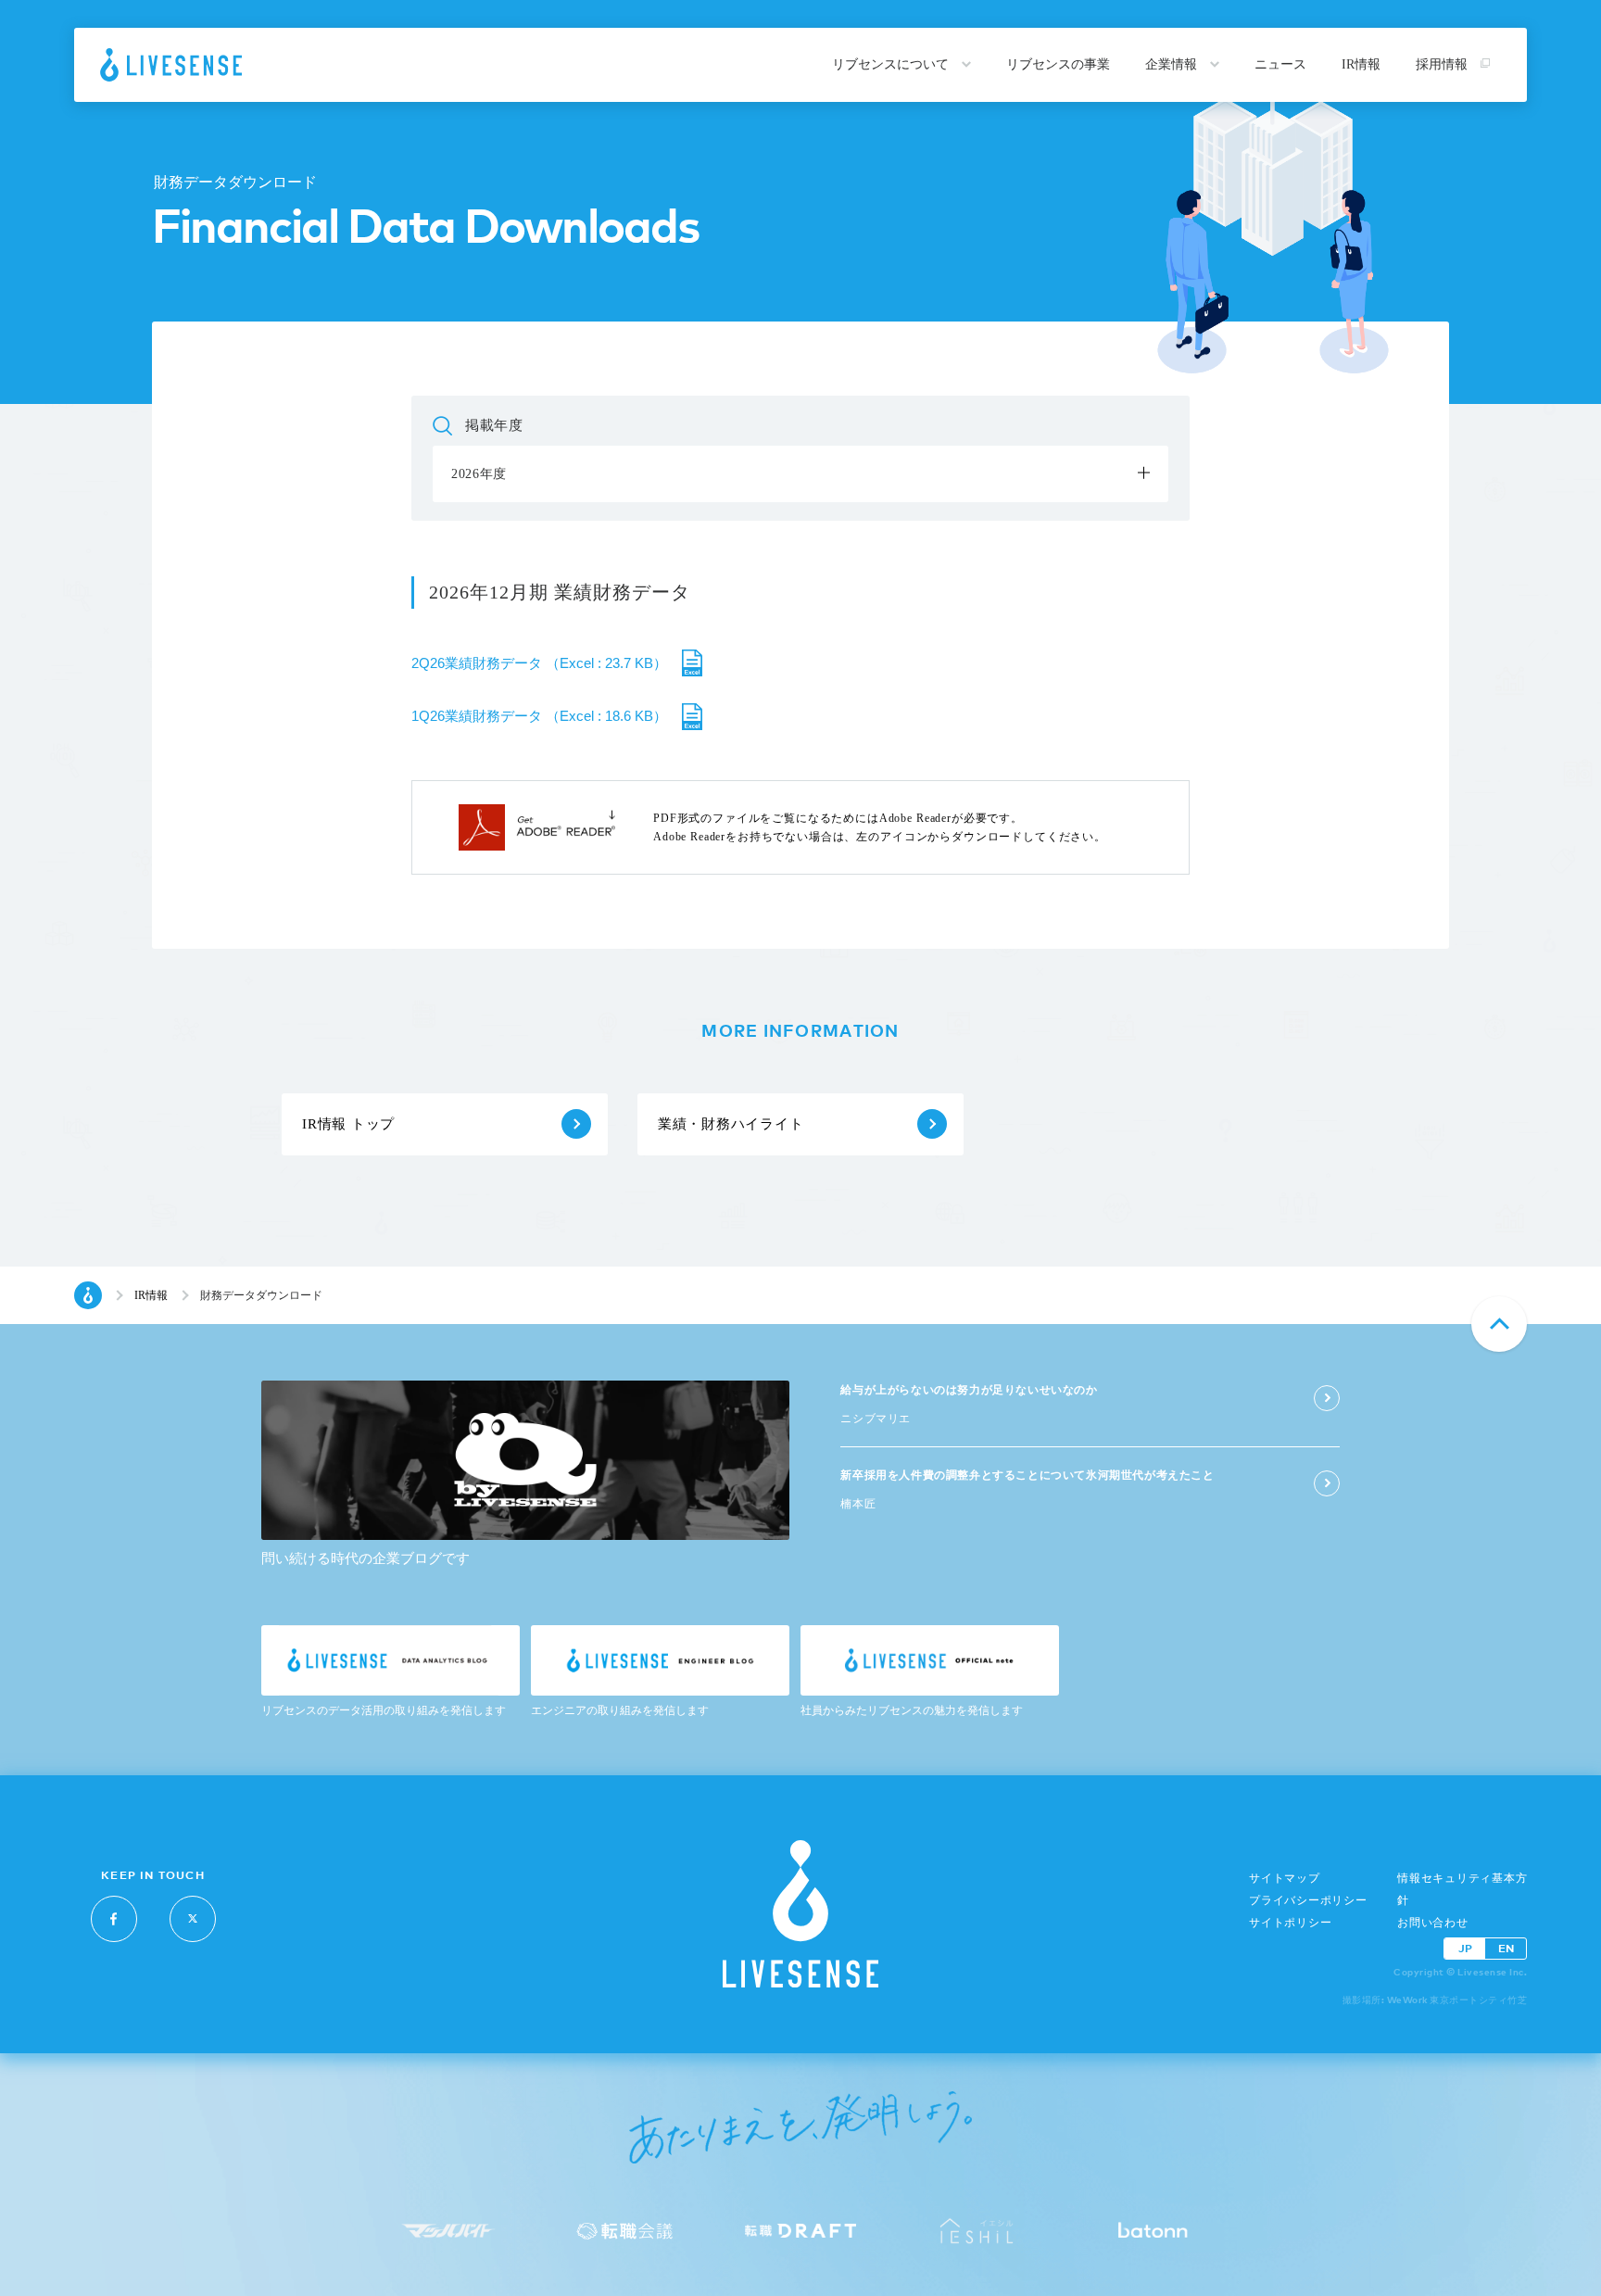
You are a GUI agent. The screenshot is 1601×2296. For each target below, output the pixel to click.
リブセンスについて (892, 64)
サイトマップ (1285, 1878)
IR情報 (1361, 64)
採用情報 (1443, 64)
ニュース (1280, 64)
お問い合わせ (1433, 1923)
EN (1506, 1948)
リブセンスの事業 (1058, 64)
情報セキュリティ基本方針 (1462, 1889)
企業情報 (1173, 64)
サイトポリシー (1290, 1923)
